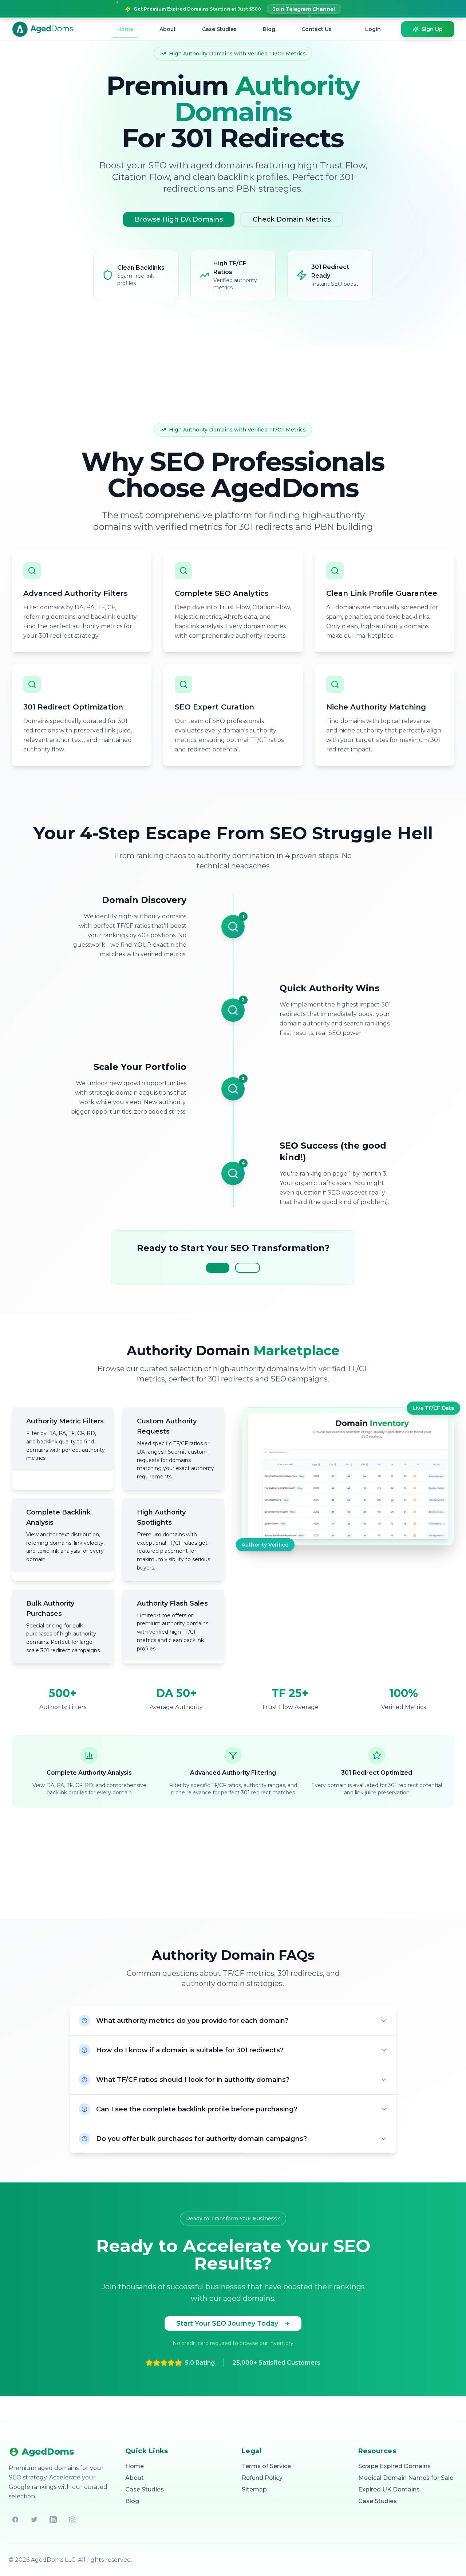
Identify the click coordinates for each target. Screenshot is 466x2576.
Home (125, 29)
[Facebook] (15, 2520)
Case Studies (219, 29)
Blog (269, 29)
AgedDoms (48, 2452)
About (168, 29)
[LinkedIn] (53, 2520)
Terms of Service (266, 2466)
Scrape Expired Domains (394, 2466)
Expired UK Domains (389, 2489)
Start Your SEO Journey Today (227, 2323)
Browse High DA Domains (179, 219)
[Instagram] (72, 2520)
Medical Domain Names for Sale (406, 2478)
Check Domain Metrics (292, 219)
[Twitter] (34, 2520)
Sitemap (254, 2489)
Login (373, 29)
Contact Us (317, 29)
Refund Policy (262, 2478)
